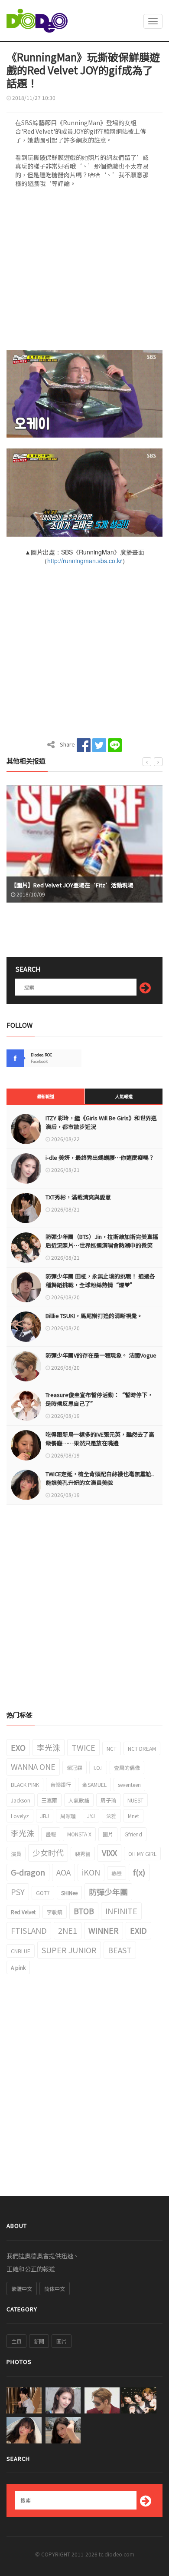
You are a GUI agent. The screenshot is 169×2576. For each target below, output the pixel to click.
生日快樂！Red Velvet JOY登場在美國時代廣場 (71, 885)
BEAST (120, 1950)
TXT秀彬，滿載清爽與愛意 (78, 1197)
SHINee (69, 1893)
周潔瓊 (68, 1816)
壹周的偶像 (127, 1768)
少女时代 (48, 1852)
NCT (112, 1748)
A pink (18, 1967)
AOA (63, 1872)
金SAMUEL (94, 1784)
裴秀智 (83, 1854)
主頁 (16, 2341)
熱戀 (117, 1873)
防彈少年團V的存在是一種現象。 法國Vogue (101, 1355)
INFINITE (121, 1911)
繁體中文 (22, 2289)
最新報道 (45, 1096)
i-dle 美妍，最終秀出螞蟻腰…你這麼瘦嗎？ (100, 1157)
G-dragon (28, 1872)
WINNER (104, 1930)
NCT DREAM (142, 1748)
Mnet (133, 1816)
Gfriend (133, 1834)
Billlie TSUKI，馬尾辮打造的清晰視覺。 (94, 1316)
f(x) (139, 1872)
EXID (138, 1930)
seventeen (129, 1784)
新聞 (39, 2341)
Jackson (21, 1800)
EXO (18, 1747)
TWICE (83, 1747)
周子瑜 (108, 1800)
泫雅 (111, 1816)
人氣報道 (124, 1096)
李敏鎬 (55, 1912)
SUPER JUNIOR (69, 1950)
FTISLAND (29, 1930)
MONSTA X (79, 1834)
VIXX (109, 1852)
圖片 (108, 1834)
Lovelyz (20, 1816)
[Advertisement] (84, 272)
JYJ (91, 1816)
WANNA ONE (33, 1766)
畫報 (51, 1834)
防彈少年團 (108, 1892)
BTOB (84, 1911)
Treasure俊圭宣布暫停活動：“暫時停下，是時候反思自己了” (99, 1399)
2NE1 (68, 1930)
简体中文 (55, 2289)
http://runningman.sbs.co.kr (85, 561)
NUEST (135, 1800)
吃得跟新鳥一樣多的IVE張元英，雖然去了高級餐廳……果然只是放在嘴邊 (100, 1439)
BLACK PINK (25, 1784)
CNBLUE (21, 1951)
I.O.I (98, 1768)
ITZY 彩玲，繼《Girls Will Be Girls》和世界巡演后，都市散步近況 (101, 1122)
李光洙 (49, 1747)
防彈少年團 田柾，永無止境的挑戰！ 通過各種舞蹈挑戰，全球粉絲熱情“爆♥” (100, 1280)
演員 (16, 1854)
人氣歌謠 (79, 1800)
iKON (91, 1872)
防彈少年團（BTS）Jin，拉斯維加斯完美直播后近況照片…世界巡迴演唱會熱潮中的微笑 (102, 1241)
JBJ (45, 1816)
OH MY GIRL (142, 1854)
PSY (18, 1892)
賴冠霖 (75, 1768)
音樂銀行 (61, 1784)
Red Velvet (23, 1912)
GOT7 (43, 1893)
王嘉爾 (49, 1800)
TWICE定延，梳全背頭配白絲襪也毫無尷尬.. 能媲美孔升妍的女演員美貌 (100, 1478)
